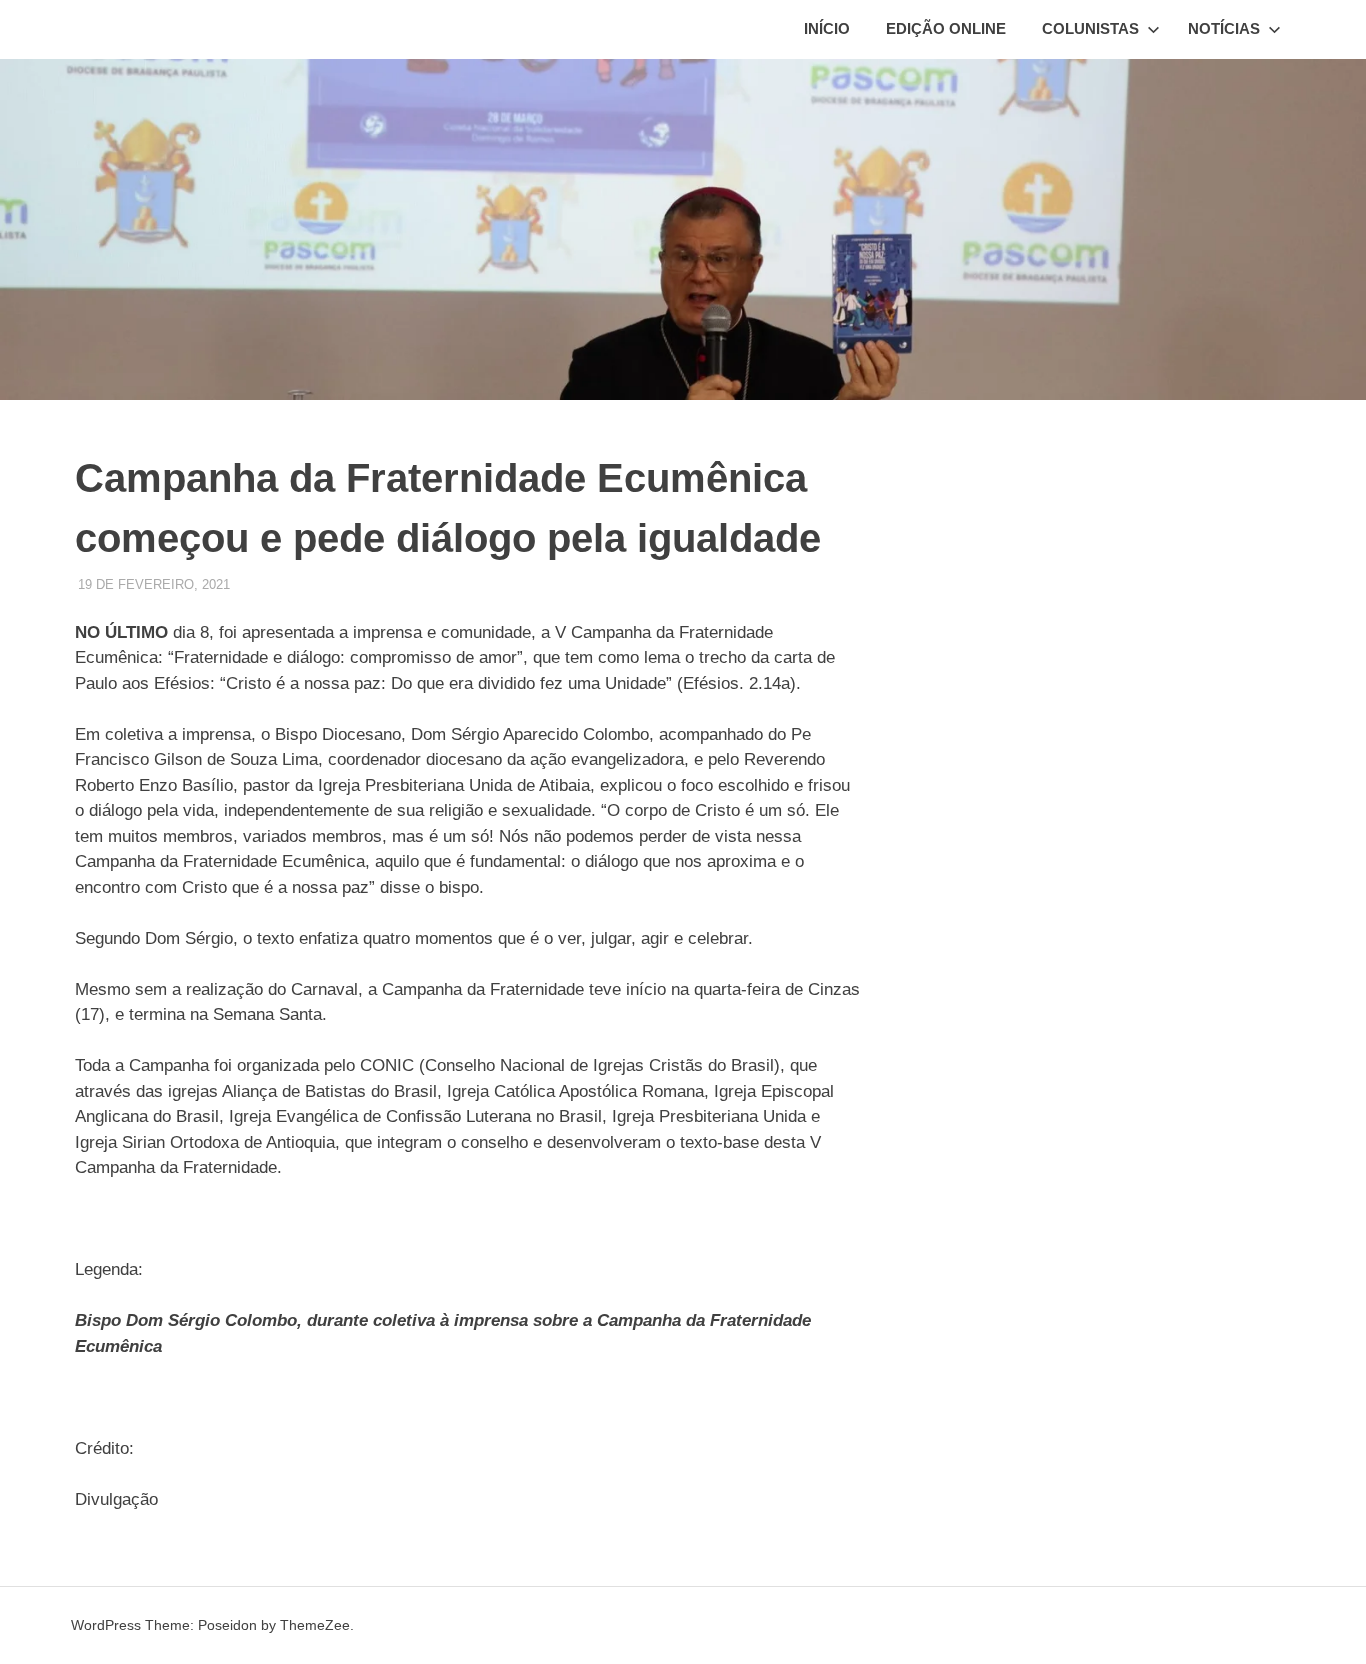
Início (827, 28)
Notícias (1224, 28)
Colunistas (1090, 28)
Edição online (946, 28)
